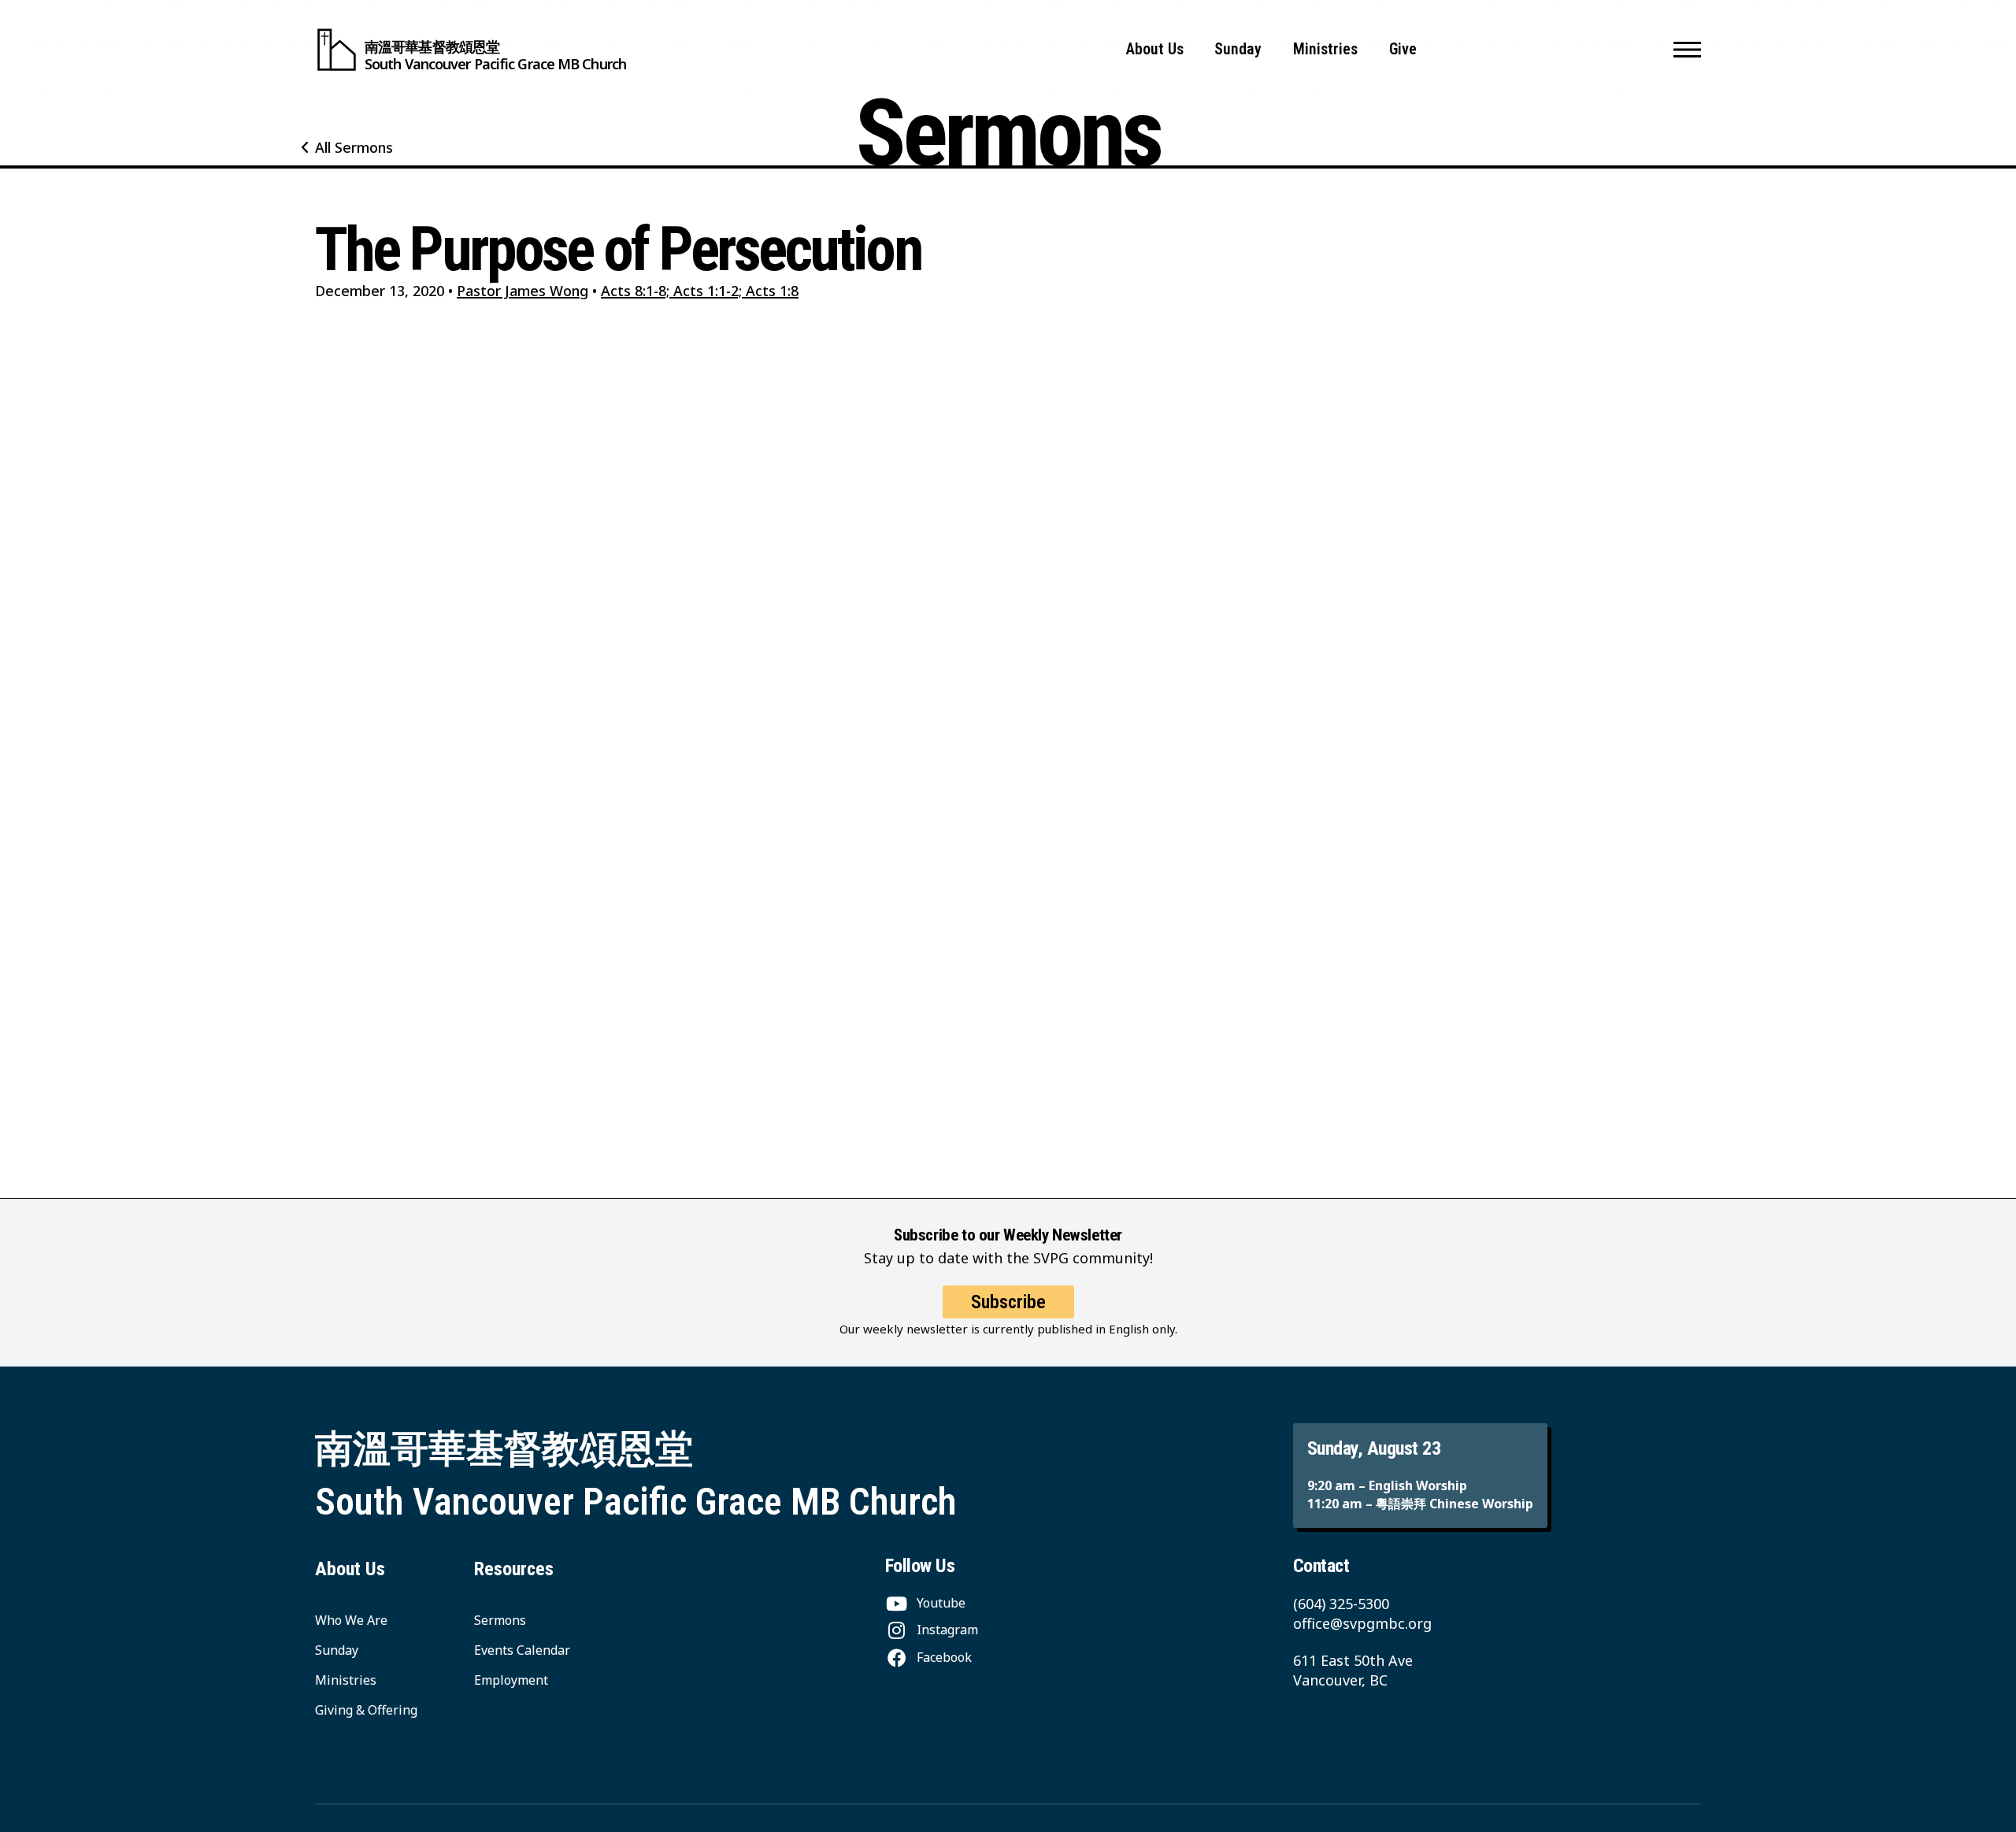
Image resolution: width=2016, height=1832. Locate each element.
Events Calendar (522, 1650)
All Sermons (354, 147)
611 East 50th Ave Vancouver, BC (1353, 1670)
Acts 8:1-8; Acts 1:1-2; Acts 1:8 (700, 291)
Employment (511, 1680)
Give (1403, 49)
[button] (1687, 50)
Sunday (1238, 49)
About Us (1155, 49)
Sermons (500, 1620)
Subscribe (1008, 1302)
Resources (514, 1569)
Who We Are (351, 1620)
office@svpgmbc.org (1362, 1623)
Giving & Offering (366, 1710)
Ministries (1325, 49)
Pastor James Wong (523, 291)
